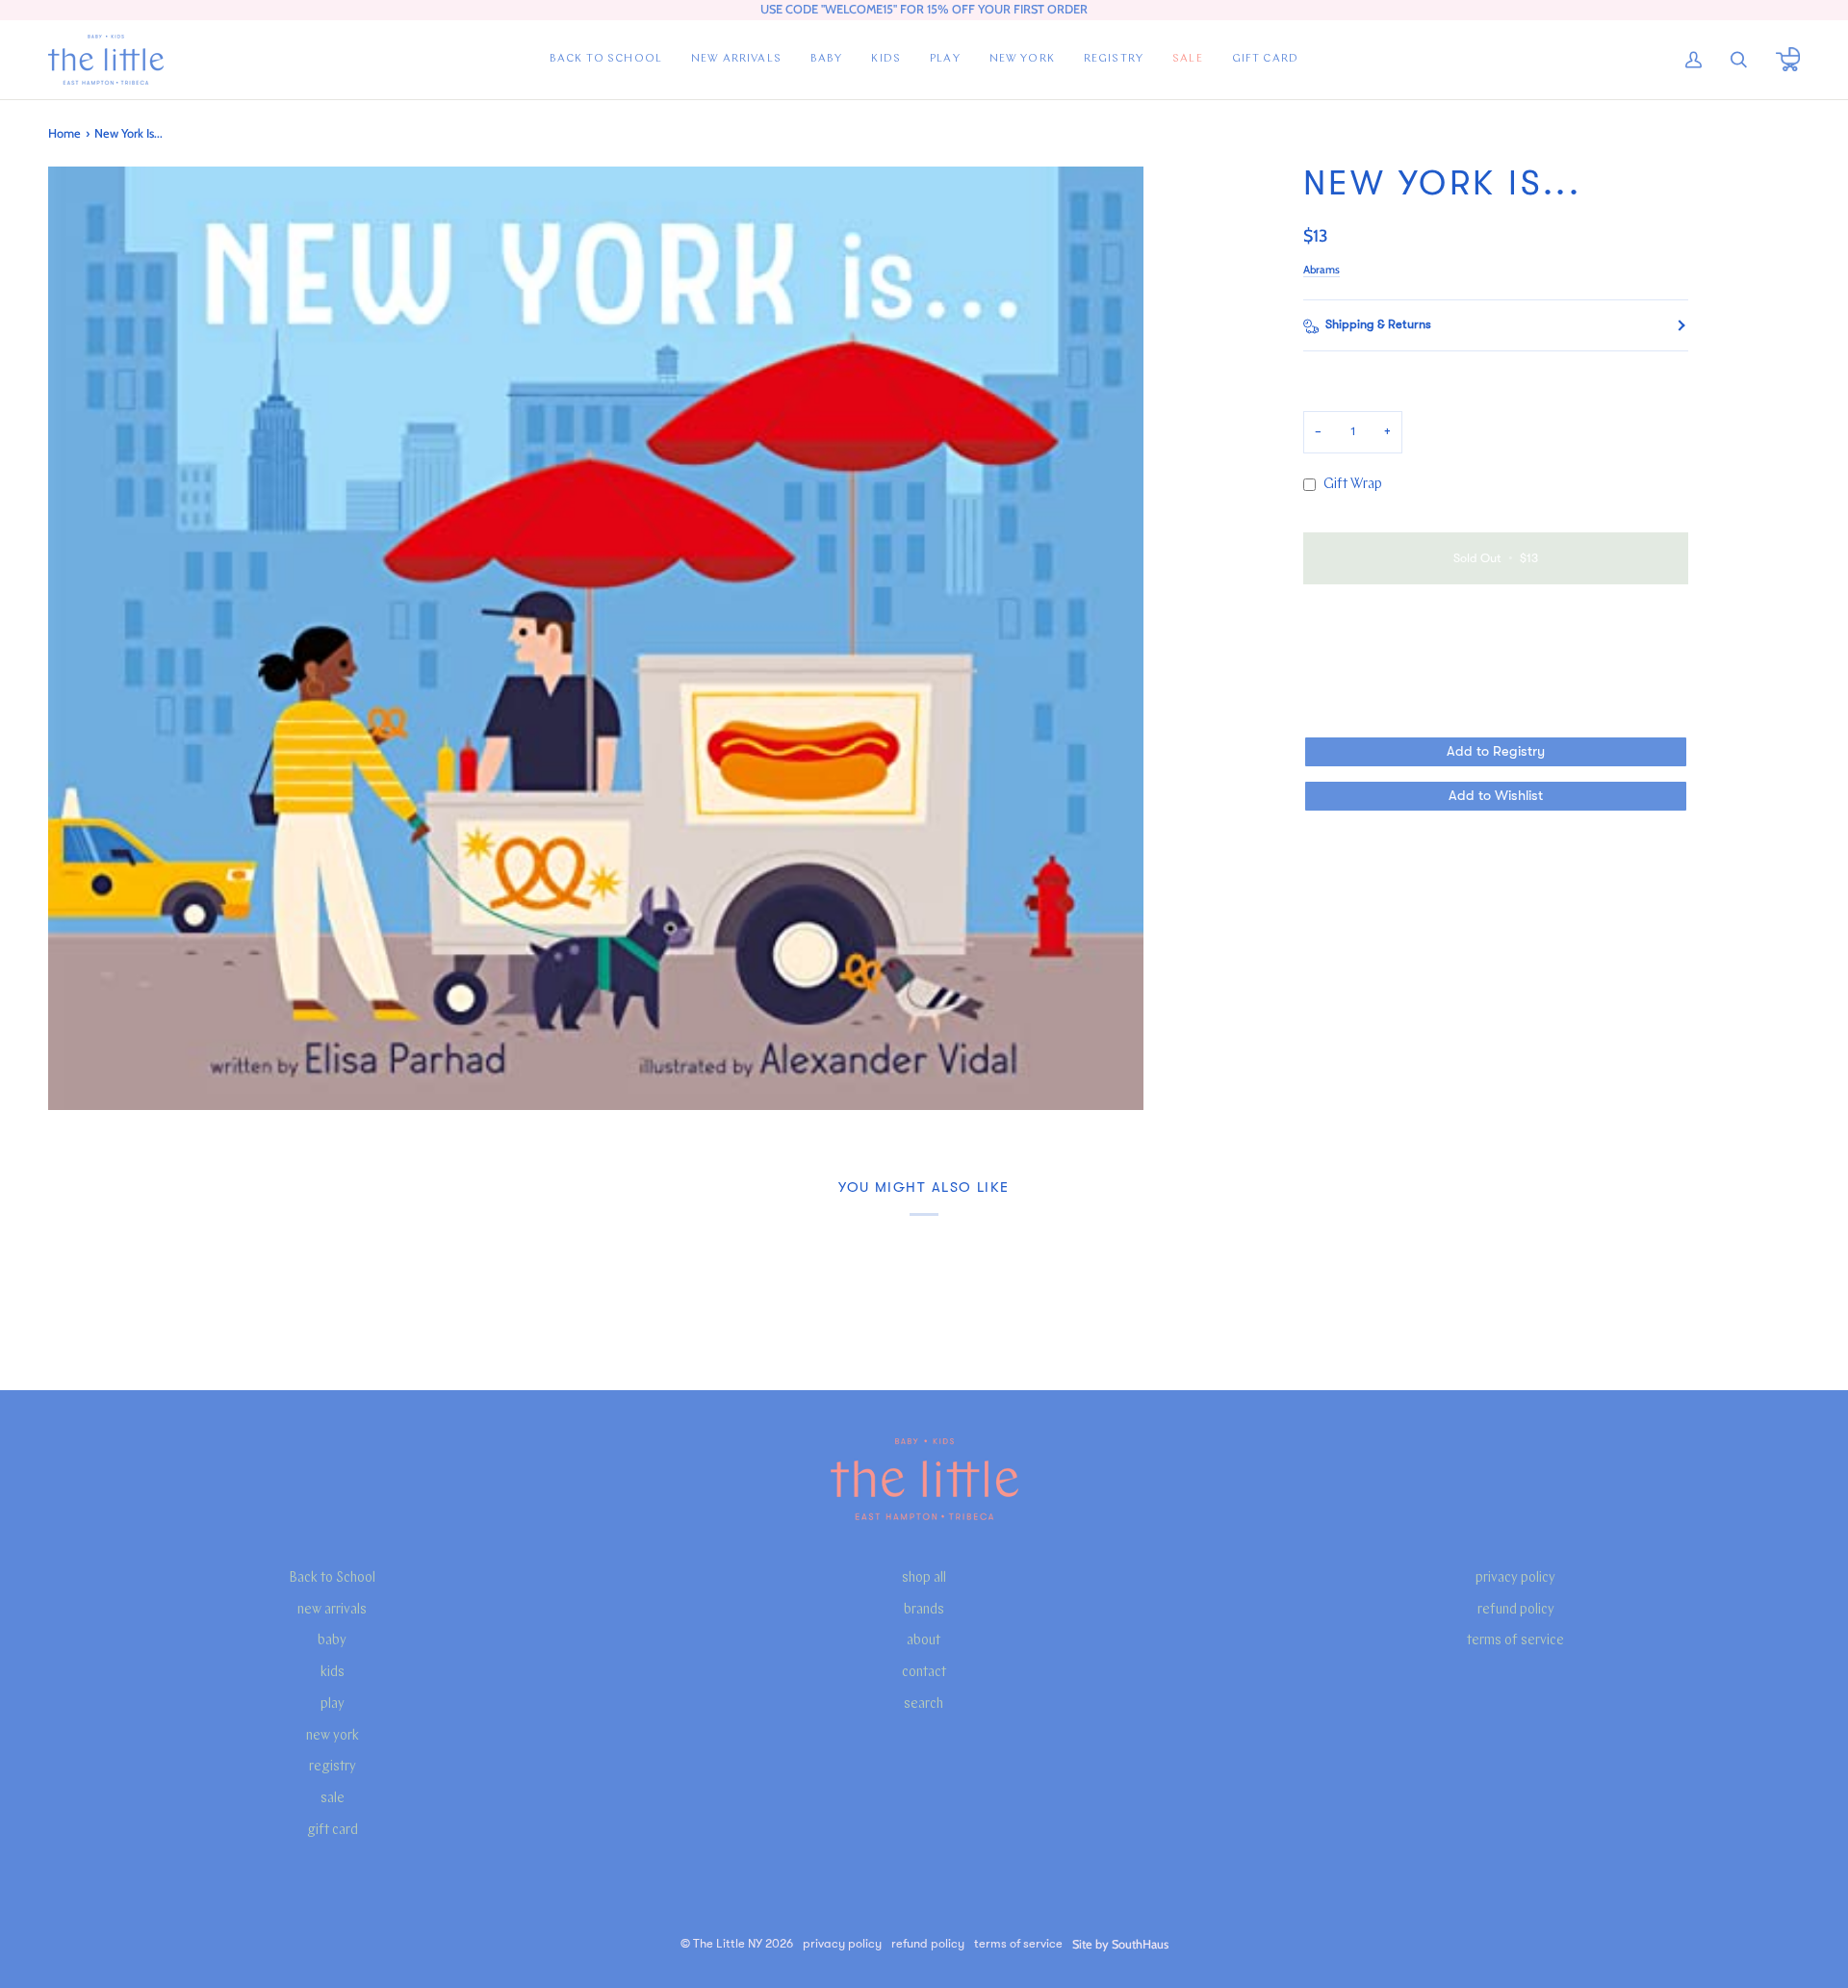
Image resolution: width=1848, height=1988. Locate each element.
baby (332, 1641)
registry (333, 1767)
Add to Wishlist (1496, 796)
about (924, 1641)
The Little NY (728, 1944)
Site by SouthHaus (1120, 1944)
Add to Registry (1496, 751)
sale (333, 1799)
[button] (827, 60)
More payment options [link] (1371, 674)
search (924, 1704)
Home (64, 133)
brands (924, 1610)
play (333, 1704)
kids (333, 1673)
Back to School (332, 1578)
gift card (333, 1831)
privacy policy (1515, 1578)
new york (333, 1736)
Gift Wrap (1353, 485)
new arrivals (332, 1610)
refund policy (1516, 1610)
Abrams (1322, 270)
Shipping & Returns (1378, 324)
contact (924, 1673)
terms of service (1515, 1641)
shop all (924, 1578)
